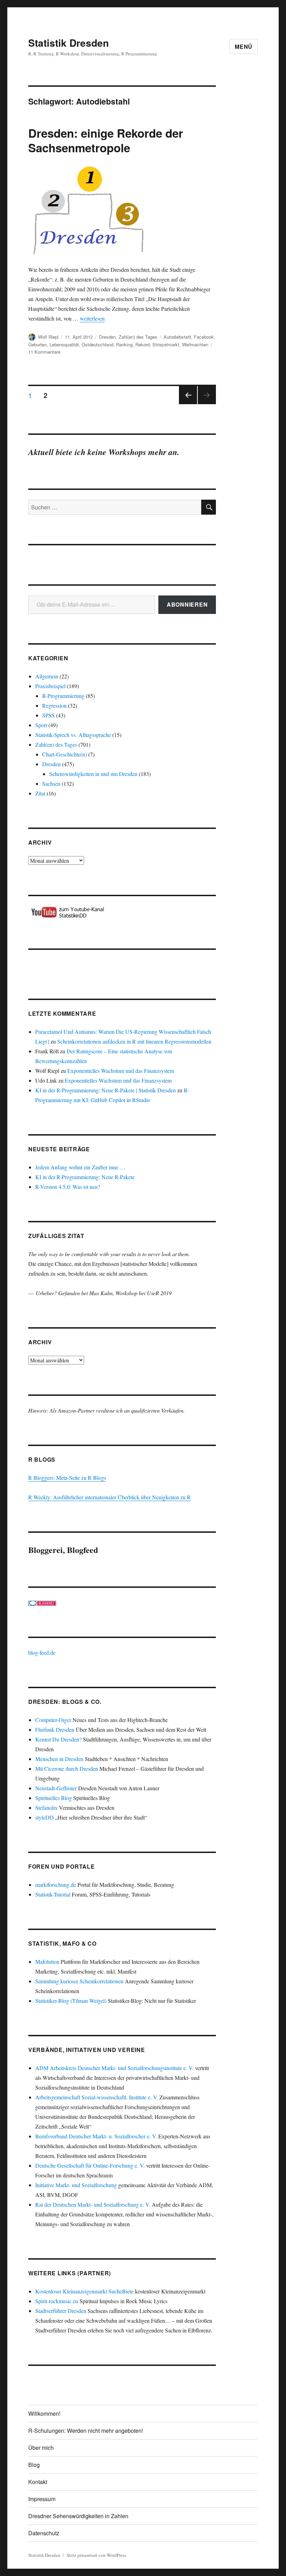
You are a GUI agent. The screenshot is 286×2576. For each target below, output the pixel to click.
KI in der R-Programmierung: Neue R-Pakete (85, 1177)
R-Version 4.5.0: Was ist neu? (68, 1187)
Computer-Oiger (53, 1720)
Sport (41, 725)
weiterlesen (92, 318)
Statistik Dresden (69, 43)
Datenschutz (44, 2533)
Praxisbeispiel (50, 686)
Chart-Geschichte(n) (65, 754)
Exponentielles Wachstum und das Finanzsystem (121, 1071)
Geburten (37, 344)
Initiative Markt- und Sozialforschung (76, 2185)
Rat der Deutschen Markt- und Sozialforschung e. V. (93, 2204)
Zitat (40, 793)
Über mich (41, 2448)
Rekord (142, 344)
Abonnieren (187, 604)
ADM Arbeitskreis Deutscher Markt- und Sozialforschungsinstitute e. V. (114, 2068)
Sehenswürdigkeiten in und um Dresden (93, 774)
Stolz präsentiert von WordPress (96, 2555)
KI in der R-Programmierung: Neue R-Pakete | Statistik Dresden (106, 1090)
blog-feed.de (42, 1652)
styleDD (44, 1817)
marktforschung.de (56, 1885)
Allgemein (47, 676)
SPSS (48, 715)
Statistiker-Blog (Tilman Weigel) (71, 2001)
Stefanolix (46, 1808)
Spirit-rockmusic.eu (57, 2301)
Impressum (42, 2499)
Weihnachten (195, 344)
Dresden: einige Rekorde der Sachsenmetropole (106, 140)
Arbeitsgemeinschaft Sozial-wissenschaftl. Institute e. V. (97, 2097)
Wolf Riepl (48, 337)
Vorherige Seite (187, 404)
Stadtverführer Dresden (61, 2311)
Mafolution (47, 1962)
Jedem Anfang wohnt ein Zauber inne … (80, 1167)
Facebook (204, 337)
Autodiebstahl (177, 337)
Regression (54, 705)
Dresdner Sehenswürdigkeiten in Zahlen (78, 2516)
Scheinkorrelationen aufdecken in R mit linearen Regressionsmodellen (134, 1041)
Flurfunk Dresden (55, 1729)
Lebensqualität (64, 344)
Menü (244, 47)
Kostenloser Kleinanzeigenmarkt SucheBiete (84, 2291)
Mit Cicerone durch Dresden (67, 1768)
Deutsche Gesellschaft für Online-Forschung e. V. (90, 2165)
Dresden (107, 337)
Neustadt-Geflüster (56, 1788)
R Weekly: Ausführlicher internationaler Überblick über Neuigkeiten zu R (110, 1497)
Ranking (124, 344)
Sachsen (51, 783)
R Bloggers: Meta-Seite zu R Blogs (67, 1478)
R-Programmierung (63, 696)
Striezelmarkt (166, 344)
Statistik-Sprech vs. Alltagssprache (73, 735)
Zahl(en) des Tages (138, 337)
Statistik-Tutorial (53, 1894)
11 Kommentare (44, 352)
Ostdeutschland (97, 344)
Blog (34, 2465)
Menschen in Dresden (59, 1759)
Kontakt (38, 2482)
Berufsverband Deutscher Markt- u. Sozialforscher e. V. (96, 2136)
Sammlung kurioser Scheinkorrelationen (79, 1981)
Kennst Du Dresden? (58, 1739)
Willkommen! (44, 2413)
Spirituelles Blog (54, 1798)
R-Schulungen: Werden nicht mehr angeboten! (86, 2431)
